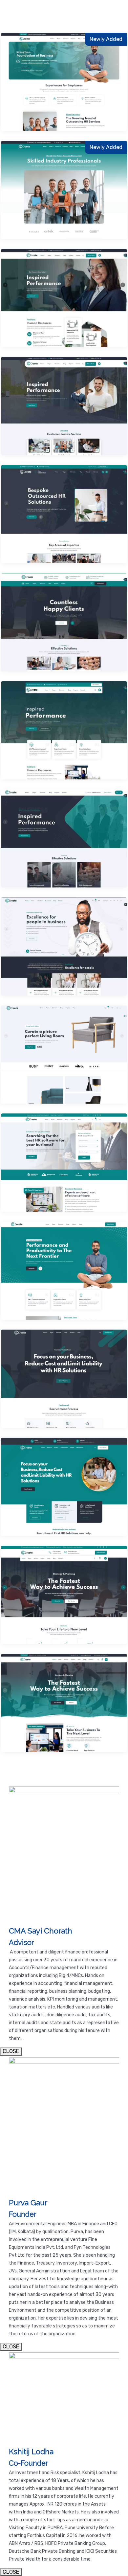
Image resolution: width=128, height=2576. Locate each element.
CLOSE (11, 2051)
